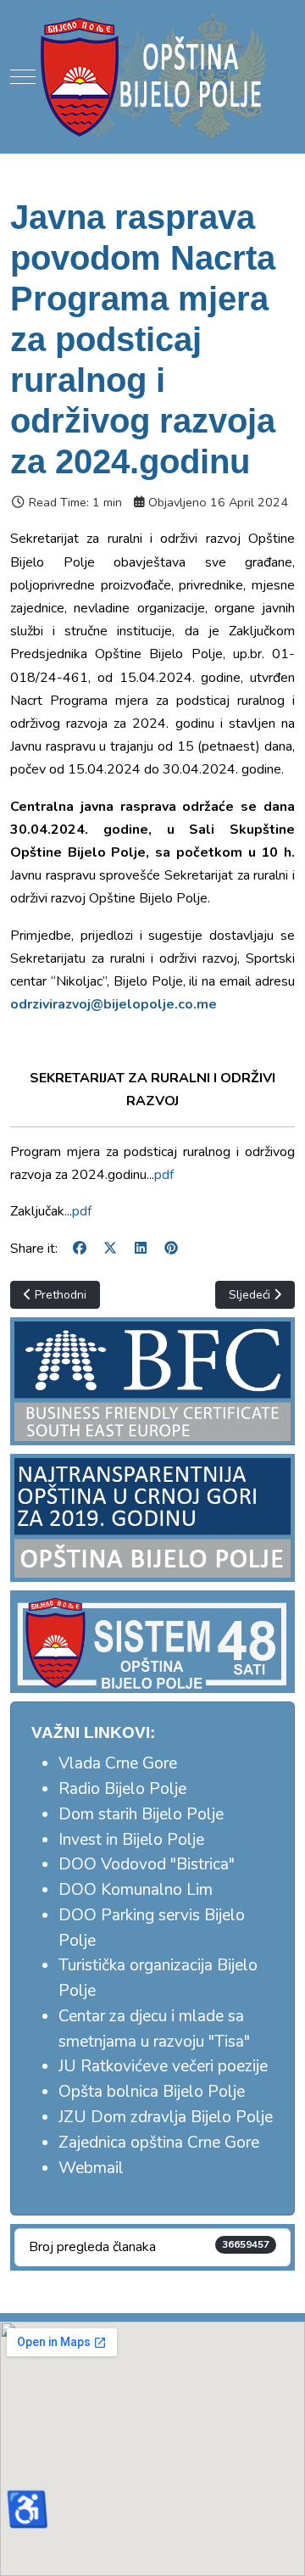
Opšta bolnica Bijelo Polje (152, 2092)
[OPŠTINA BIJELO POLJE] (152, 76)
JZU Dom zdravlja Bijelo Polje (166, 2117)
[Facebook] (80, 1249)
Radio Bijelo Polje (122, 1789)
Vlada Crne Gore (118, 1763)
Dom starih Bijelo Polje (141, 1814)
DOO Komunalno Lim (136, 1890)
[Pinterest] (171, 1249)
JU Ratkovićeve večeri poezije (163, 2066)
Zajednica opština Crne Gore (159, 2143)
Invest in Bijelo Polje (131, 1840)
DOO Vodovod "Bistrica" (147, 1864)
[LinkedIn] (141, 1249)
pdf (164, 1175)
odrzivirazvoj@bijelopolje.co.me (114, 1004)
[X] (110, 1249)
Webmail (91, 2168)
